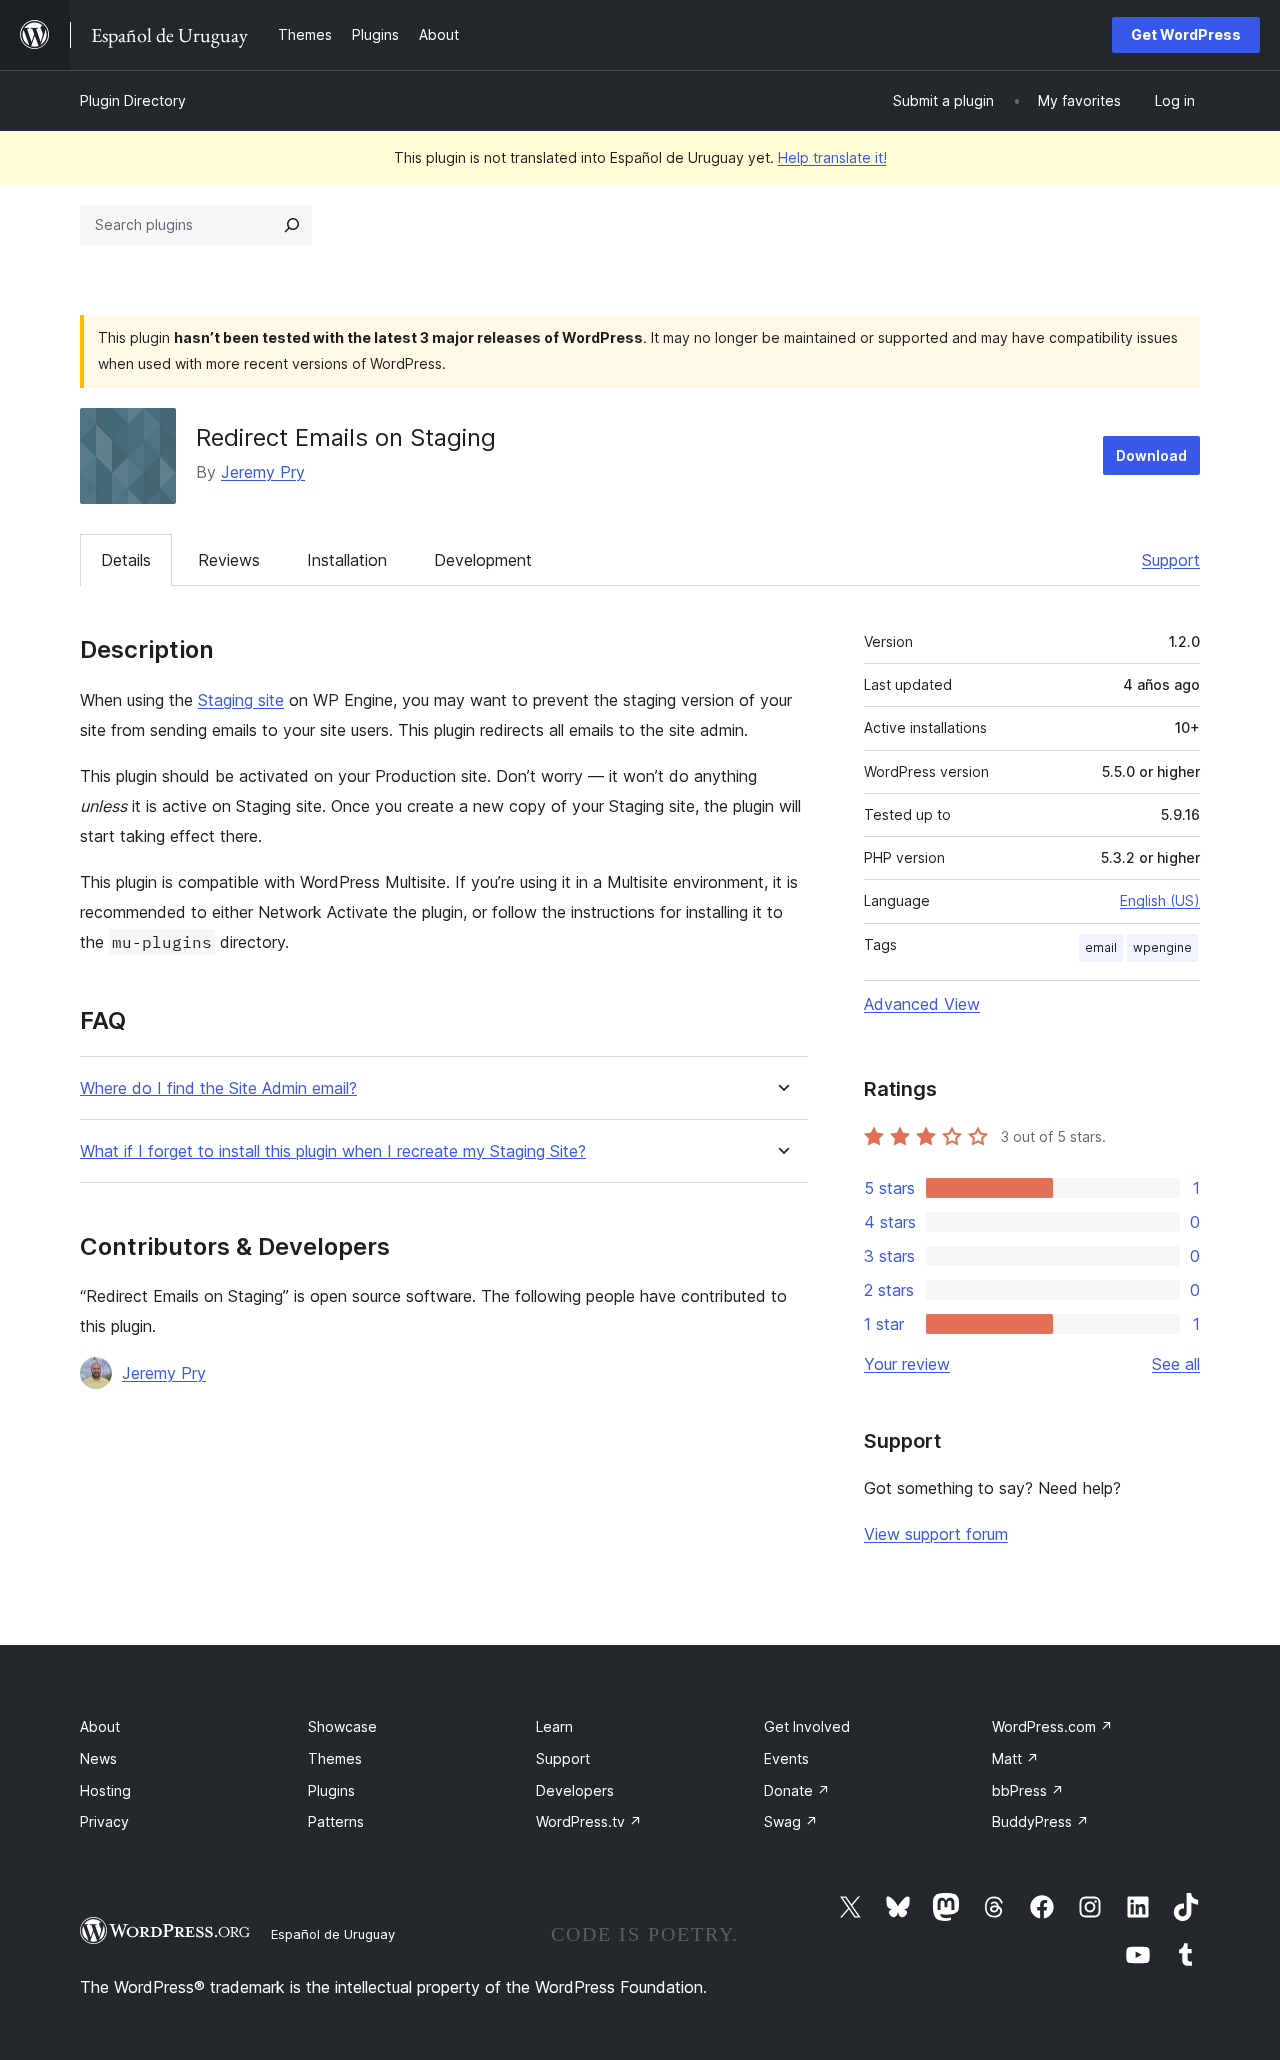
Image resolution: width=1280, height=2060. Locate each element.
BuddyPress (1040, 1821)
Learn (554, 1726)
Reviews (229, 560)
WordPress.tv (589, 1821)
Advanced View (922, 1004)
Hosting (105, 1790)
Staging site (241, 700)
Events (786, 1758)
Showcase (342, 1726)
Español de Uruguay (333, 1934)
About (100, 1726)
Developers (575, 1790)
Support (1171, 560)
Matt (1015, 1758)
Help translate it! (832, 157)
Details (126, 560)
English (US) (1160, 900)
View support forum (936, 1534)
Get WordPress (1186, 34)
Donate (797, 1790)
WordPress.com (1052, 1726)
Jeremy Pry (263, 472)
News (98, 1758)
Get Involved (807, 1726)
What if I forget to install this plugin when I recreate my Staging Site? (333, 1151)
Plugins (331, 1790)
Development (483, 560)
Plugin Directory (133, 100)
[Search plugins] (292, 225)
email (1101, 947)
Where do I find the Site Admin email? (218, 1088)
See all (1176, 1364)
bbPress (1028, 1790)
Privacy (104, 1821)
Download (1151, 455)
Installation (347, 560)
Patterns (336, 1821)
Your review (907, 1364)
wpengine (1162, 947)
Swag (791, 1821)
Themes (335, 1758)
